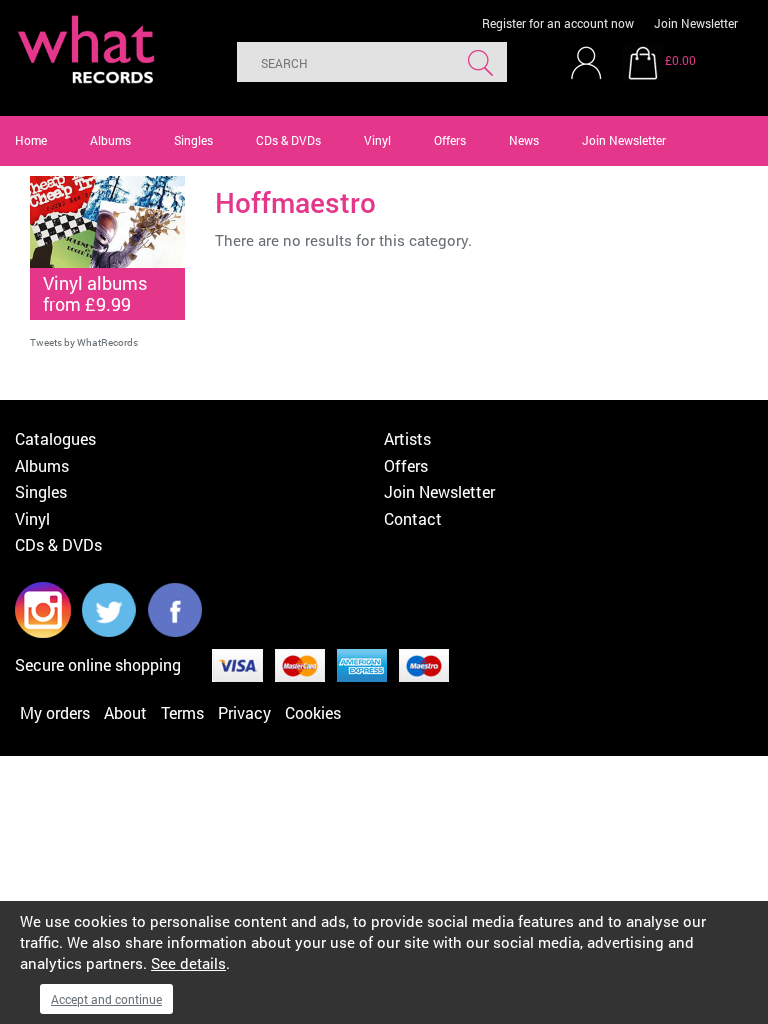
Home (31, 140)
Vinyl (377, 140)
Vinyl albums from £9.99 (95, 293)
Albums (110, 140)
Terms (182, 712)
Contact (413, 518)
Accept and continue (106, 999)
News (524, 140)
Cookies (313, 712)
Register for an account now (558, 23)
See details (188, 963)
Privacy (244, 712)
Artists (407, 438)
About (125, 712)
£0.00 (680, 60)
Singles (193, 140)
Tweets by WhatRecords (84, 342)
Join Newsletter (696, 23)
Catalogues (55, 438)
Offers (450, 140)
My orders (55, 712)
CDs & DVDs (288, 140)
